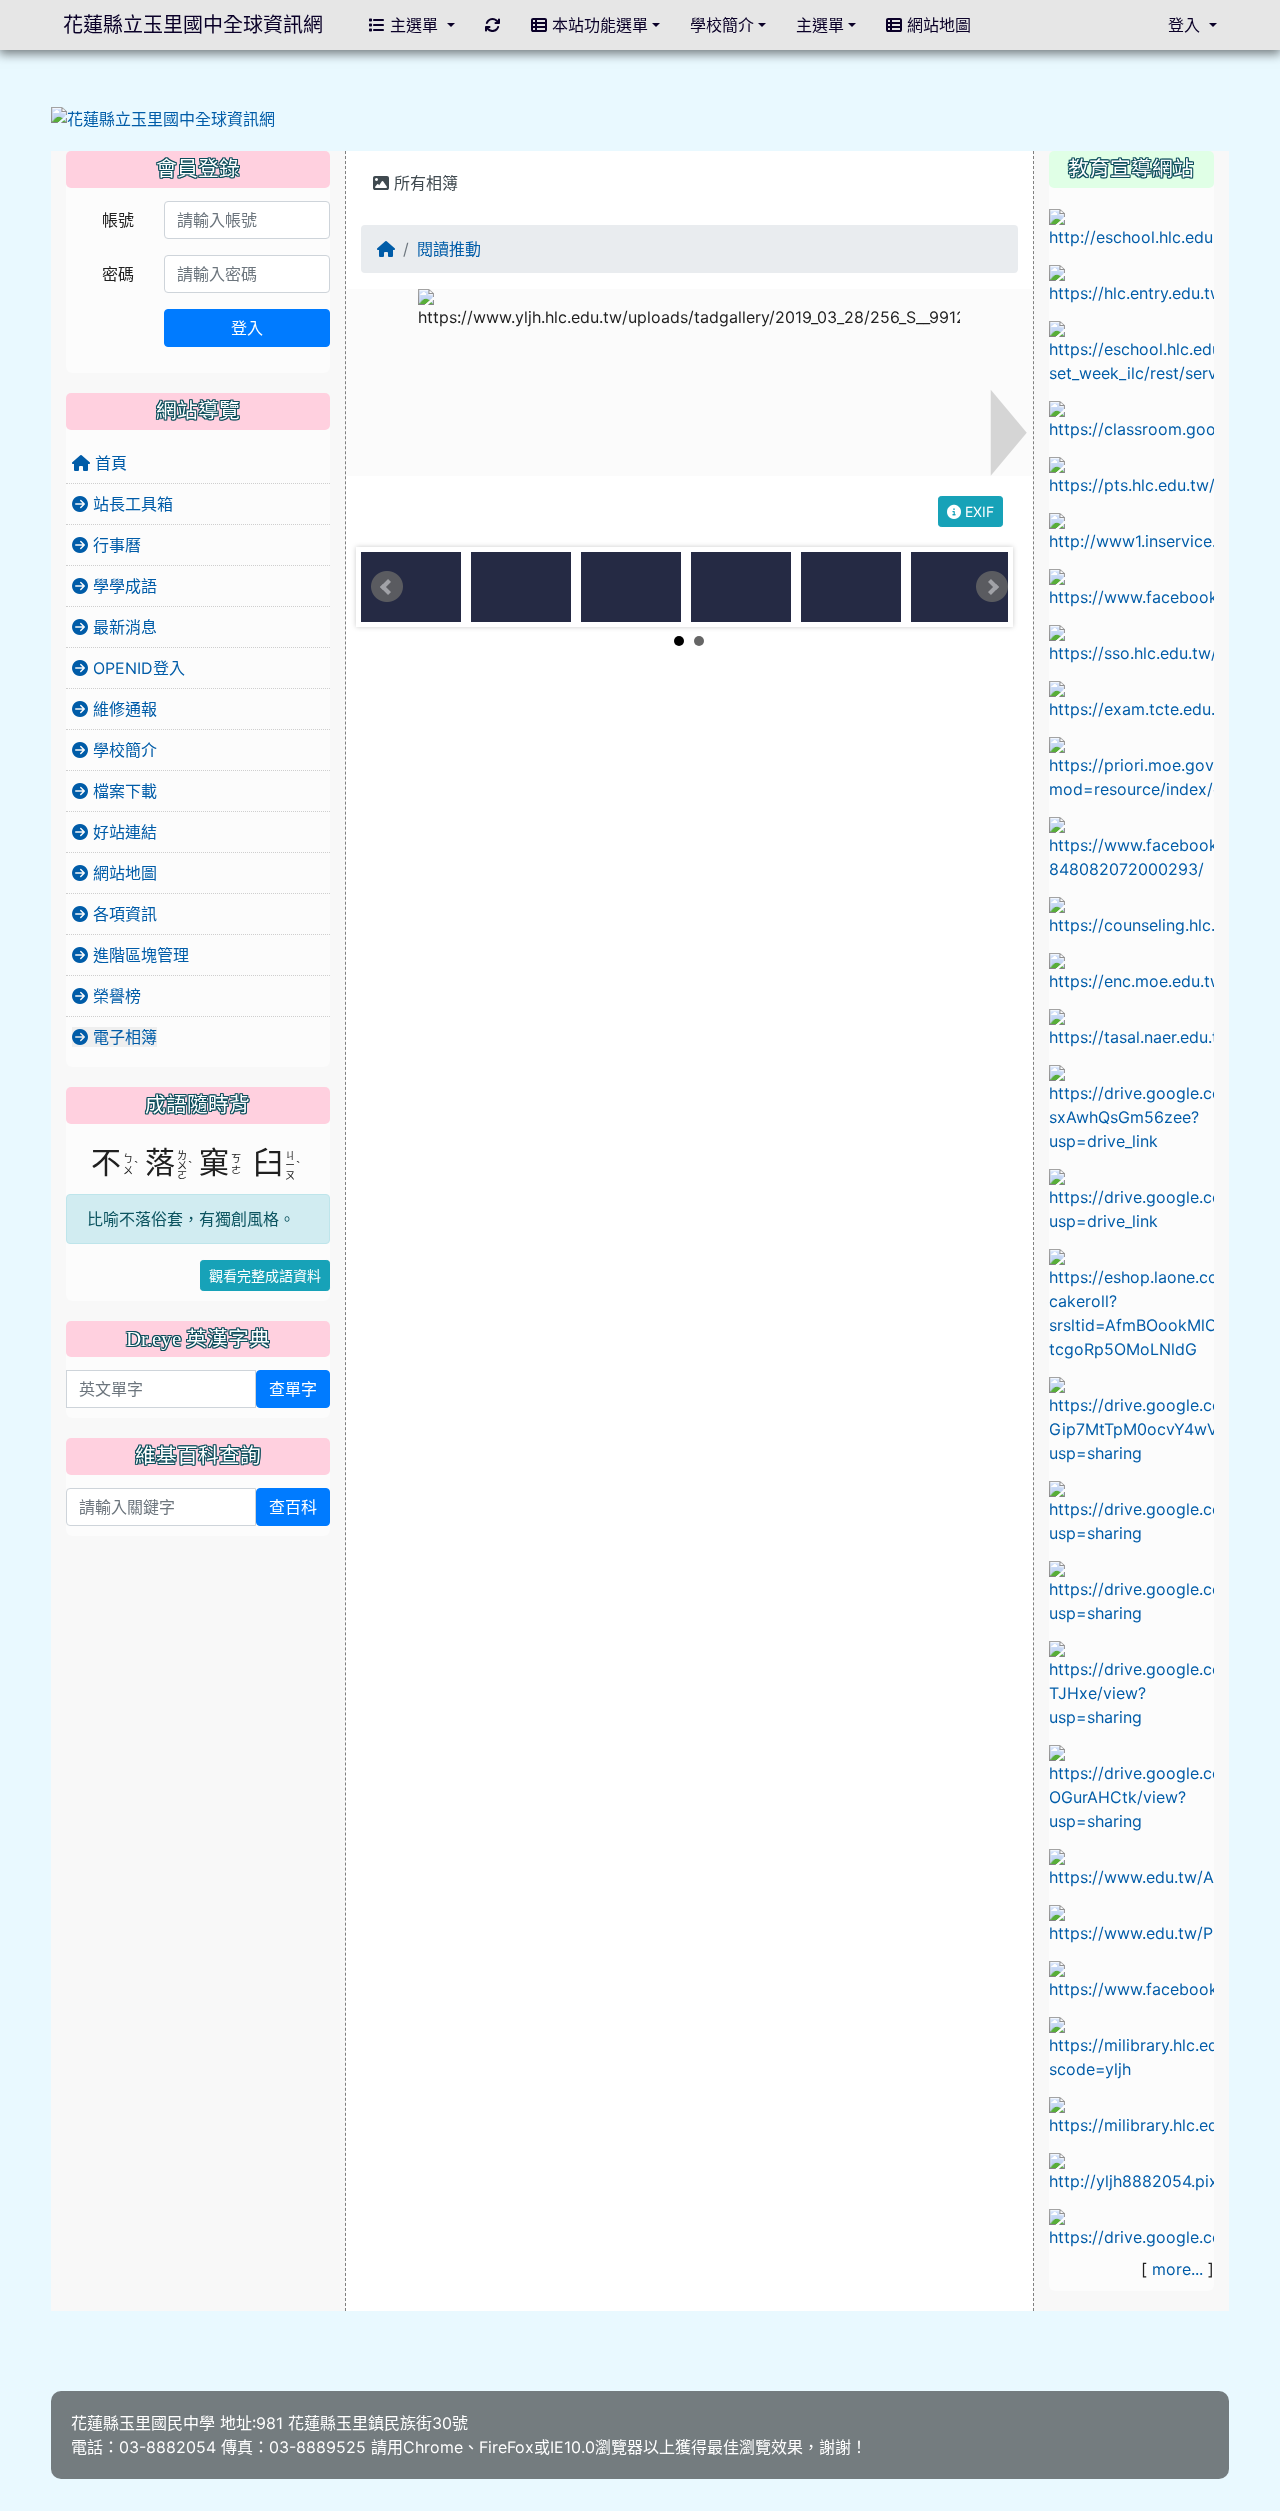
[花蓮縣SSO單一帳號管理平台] (1131, 643)
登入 (247, 328)
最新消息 (122, 627)
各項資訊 (122, 914)
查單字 (293, 1389)
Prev (387, 587)
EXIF (977, 511)
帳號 (118, 220)
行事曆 (114, 545)
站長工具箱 (130, 504)
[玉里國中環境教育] (1131, 2171)
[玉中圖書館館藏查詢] (1131, 2047)
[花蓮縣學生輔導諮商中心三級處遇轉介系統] (1131, 915)
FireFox (506, 2447)
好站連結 (122, 832)
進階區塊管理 (138, 955)
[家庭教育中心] (1131, 1303)
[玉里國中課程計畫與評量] (1131, 351)
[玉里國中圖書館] (1131, 1979)
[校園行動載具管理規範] (1131, 1199)
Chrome (433, 2447)
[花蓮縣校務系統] (1131, 227)
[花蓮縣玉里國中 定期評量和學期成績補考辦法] (1131, 1683)
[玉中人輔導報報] (1131, 847)
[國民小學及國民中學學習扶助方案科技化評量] (1131, 699)
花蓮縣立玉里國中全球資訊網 (193, 25)
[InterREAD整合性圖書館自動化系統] (1131, 2115)
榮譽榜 (114, 996)
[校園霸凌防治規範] (1131, 1419)
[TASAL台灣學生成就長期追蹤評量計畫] (1131, 1027)
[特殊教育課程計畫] (1131, 2227)
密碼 (118, 274)
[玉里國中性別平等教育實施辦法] (1131, 1591)
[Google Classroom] (1131, 419)
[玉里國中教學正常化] (1131, 1107)
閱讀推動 (449, 249)
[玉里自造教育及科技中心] (1131, 587)
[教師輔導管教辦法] (1131, 1511)
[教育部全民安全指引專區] (1131, 1923)
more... (1177, 2269)
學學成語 (122, 586)
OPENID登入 (136, 668)
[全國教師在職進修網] (1131, 531)
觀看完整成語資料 (265, 1275)
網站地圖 (122, 873)
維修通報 (122, 709)
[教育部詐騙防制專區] (1131, 1867)
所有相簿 (423, 183)
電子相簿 (122, 1037)
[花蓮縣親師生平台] (1131, 475)
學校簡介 (122, 750)
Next (992, 587)
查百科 (293, 1507)
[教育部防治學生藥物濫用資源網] (1131, 971)
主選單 (414, 25)
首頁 (108, 463)
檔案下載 (122, 791)
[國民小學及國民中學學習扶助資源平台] (1131, 767)
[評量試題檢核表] (1131, 1787)
